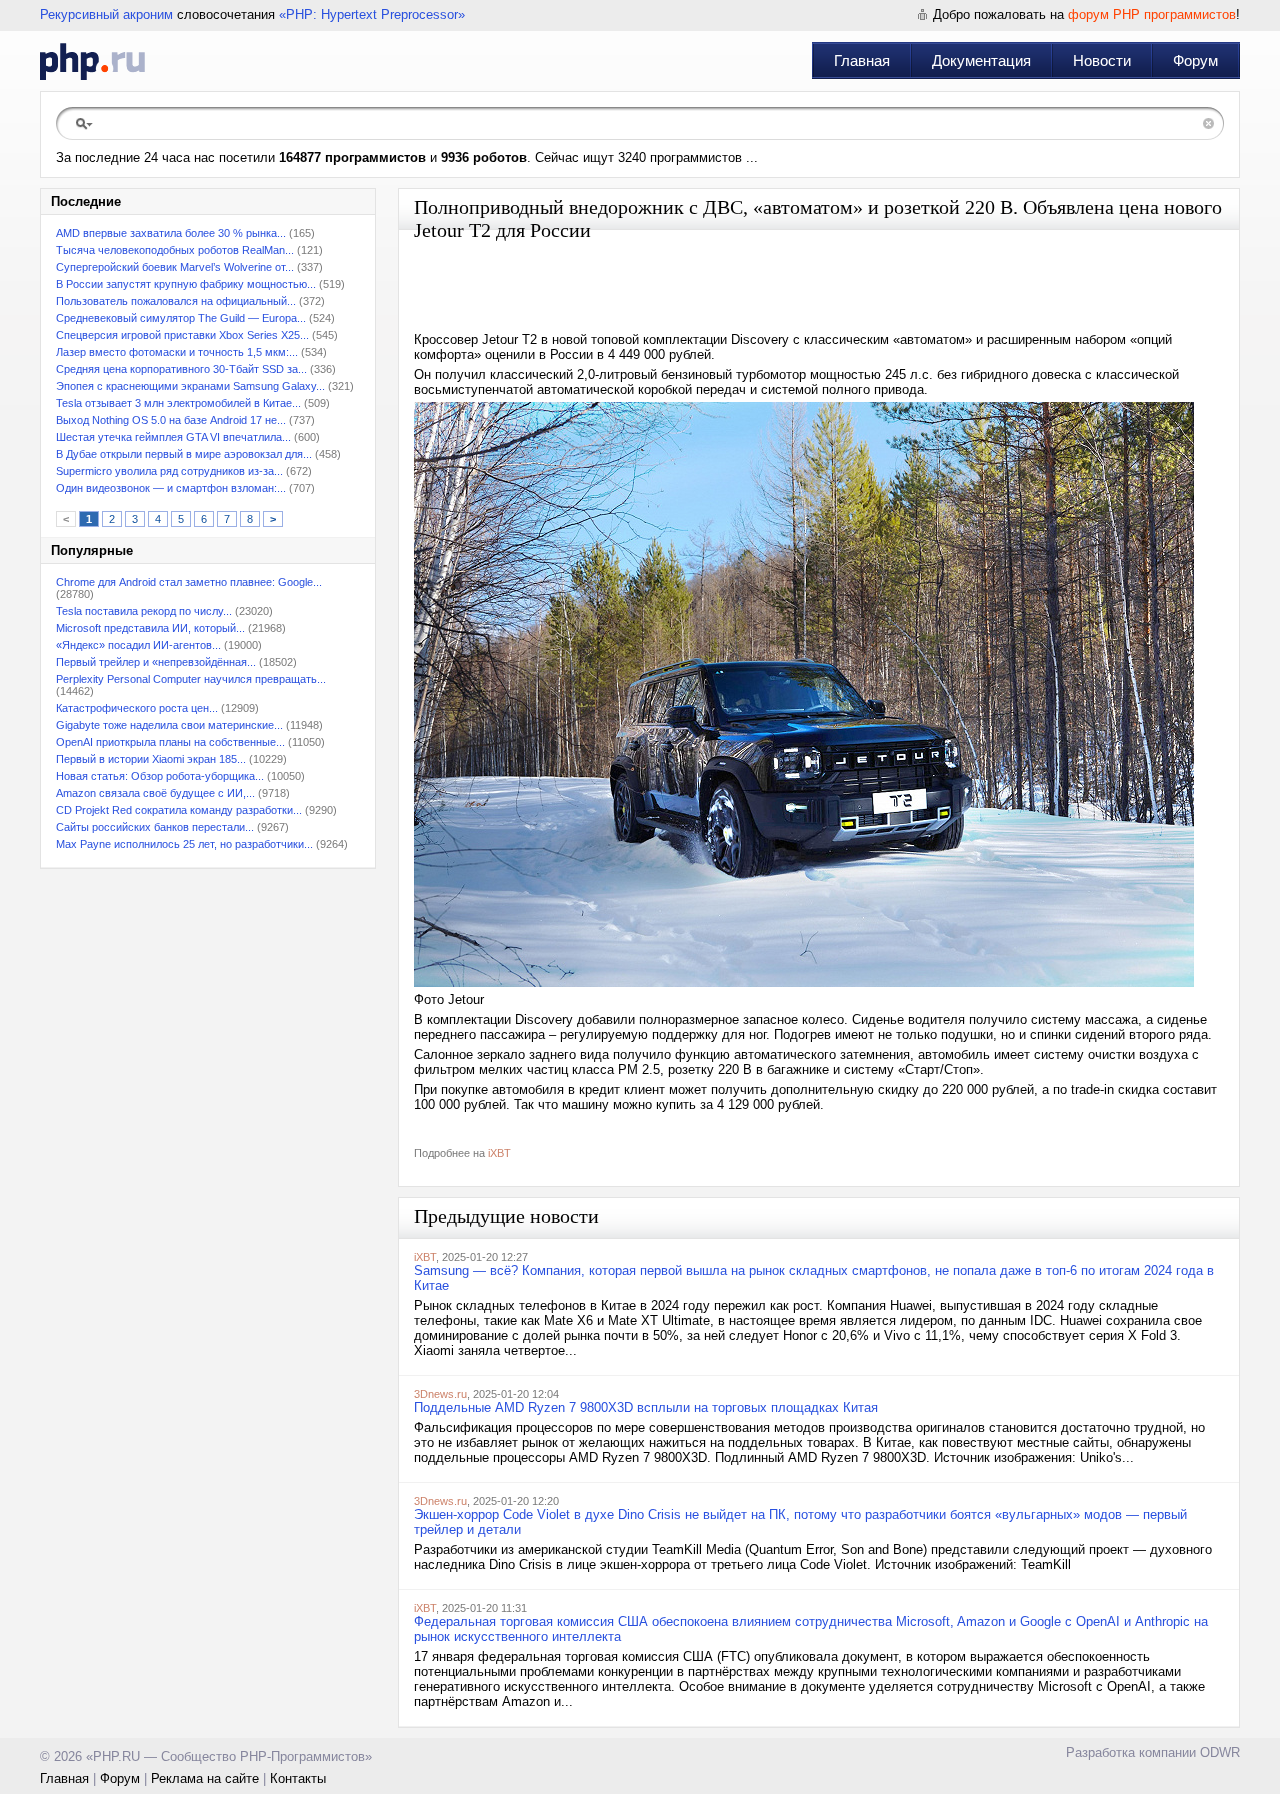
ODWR (1220, 1752)
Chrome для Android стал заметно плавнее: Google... (189, 582)
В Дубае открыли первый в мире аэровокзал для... (184, 454)
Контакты (298, 1778)
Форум (1195, 60)
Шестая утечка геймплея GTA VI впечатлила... (173, 437)
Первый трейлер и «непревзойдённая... (156, 662)
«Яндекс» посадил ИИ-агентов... (138, 645)
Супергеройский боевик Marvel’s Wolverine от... (175, 267)
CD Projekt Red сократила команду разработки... (179, 810)
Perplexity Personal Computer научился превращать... (191, 679)
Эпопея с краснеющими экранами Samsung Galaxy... (190, 386)
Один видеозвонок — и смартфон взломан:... (171, 488)
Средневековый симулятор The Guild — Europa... (181, 318)
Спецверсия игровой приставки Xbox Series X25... (182, 335)
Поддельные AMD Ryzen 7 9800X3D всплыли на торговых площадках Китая (646, 1407)
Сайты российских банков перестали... (155, 827)
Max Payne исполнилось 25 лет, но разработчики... (184, 844)
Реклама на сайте (205, 1778)
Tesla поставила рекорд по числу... (144, 611)
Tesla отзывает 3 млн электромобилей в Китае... (178, 403)
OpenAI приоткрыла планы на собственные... (170, 742)
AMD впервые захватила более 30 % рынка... (171, 233)
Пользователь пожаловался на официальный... (176, 301)
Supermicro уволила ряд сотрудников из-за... (169, 471)
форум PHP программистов (1152, 14)
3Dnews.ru (440, 1394)
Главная (862, 60)
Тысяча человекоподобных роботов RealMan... (175, 250)
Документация (981, 60)
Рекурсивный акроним (106, 14)
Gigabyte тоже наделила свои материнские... (169, 725)
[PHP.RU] (92, 61)
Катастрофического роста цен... (137, 708)
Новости (1102, 60)
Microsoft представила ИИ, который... (150, 628)
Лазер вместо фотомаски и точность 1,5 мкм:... (177, 352)
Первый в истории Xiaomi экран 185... (151, 759)
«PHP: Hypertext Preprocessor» (372, 14)
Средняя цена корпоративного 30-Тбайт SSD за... (181, 369)
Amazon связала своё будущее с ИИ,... (155, 793)
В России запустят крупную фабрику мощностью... (186, 284)
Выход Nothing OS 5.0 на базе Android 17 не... (171, 420)
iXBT (499, 1153)
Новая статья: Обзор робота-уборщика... (160, 776)
